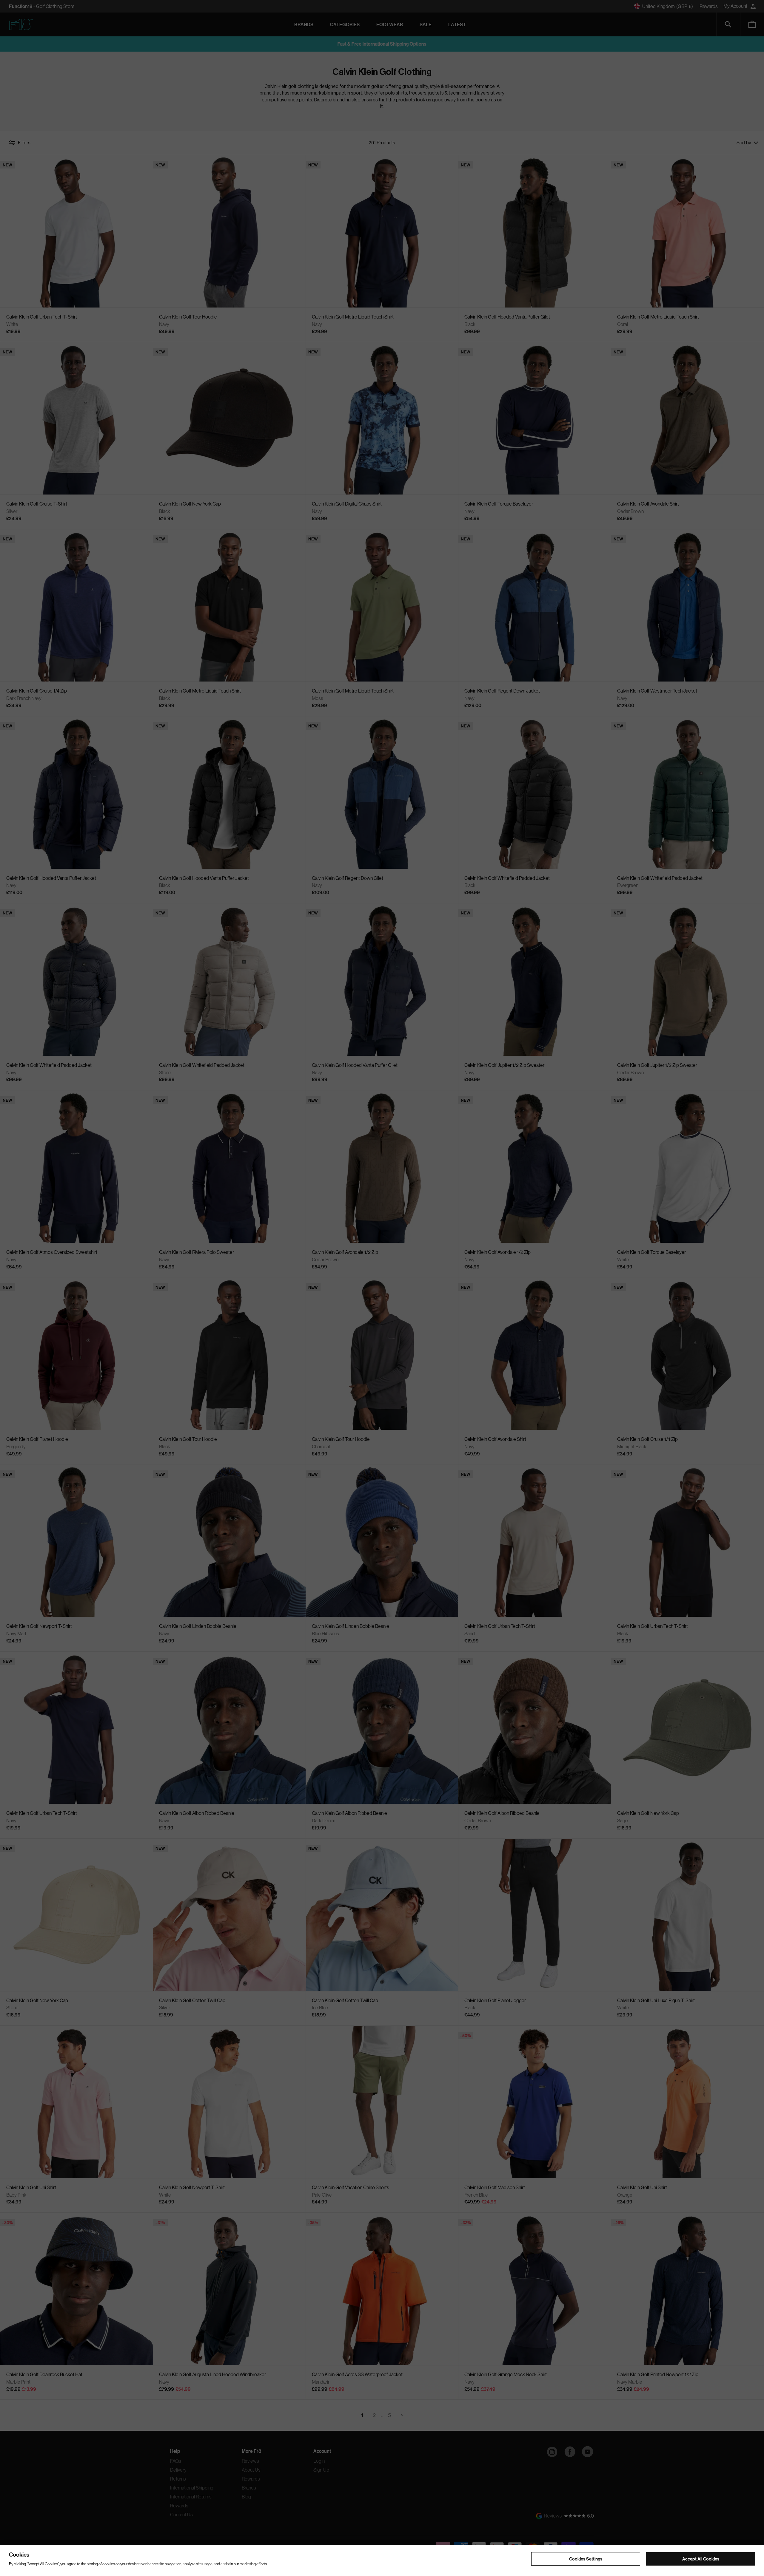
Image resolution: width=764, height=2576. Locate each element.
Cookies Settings (586, 2559)
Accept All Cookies (701, 2559)
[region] (382, 2560)
